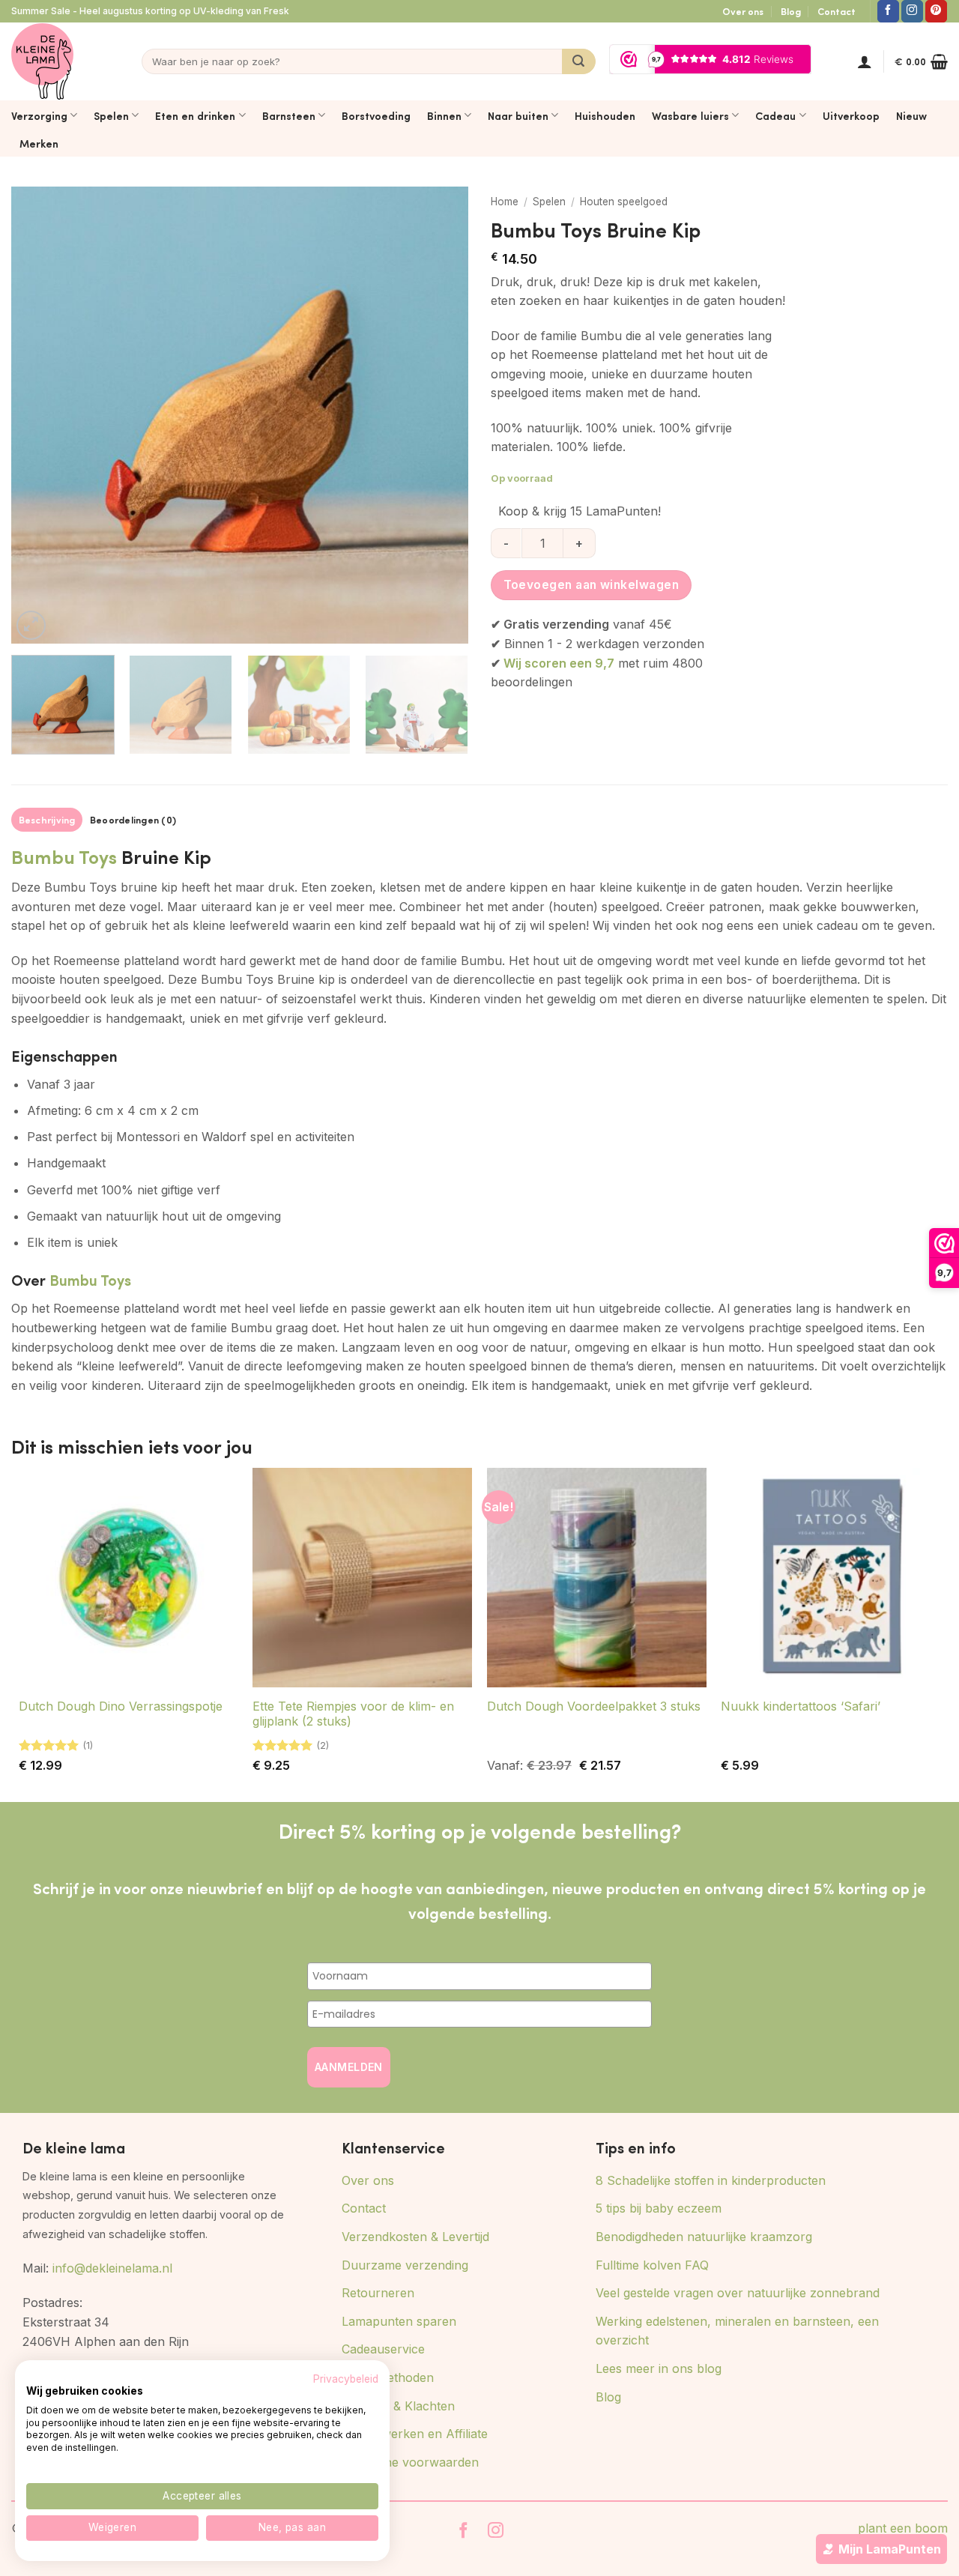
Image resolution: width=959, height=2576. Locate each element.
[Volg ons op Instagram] (912, 11)
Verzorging (39, 115)
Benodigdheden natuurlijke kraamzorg (704, 2237)
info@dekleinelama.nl (112, 2268)
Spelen (111, 115)
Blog (791, 11)
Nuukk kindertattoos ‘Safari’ (801, 1706)
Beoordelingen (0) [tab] (133, 820)
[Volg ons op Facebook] (888, 11)
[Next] (441, 415)
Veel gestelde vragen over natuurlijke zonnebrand (738, 2293)
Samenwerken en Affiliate (415, 2434)
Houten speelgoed (624, 202)
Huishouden (605, 115)
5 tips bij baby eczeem (659, 2208)
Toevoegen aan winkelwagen (592, 585)
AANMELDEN (349, 2067)
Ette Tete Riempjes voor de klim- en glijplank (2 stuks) (353, 1714)
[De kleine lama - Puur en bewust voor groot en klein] (42, 61)
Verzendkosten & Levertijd (415, 2237)
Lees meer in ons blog (659, 2368)
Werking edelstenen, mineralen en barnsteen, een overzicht (737, 2331)
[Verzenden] (579, 61)
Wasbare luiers (690, 115)
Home (505, 202)
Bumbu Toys (64, 856)
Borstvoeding (376, 115)
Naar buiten (518, 115)
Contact (837, 11)
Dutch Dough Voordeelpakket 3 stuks (594, 1706)
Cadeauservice (383, 2349)
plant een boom (903, 2528)
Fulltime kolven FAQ (652, 2265)
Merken (39, 143)
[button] (865, 61)
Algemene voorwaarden (410, 2462)
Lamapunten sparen (399, 2321)
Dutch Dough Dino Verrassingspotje (121, 1706)
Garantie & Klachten (398, 2406)
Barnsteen (289, 115)
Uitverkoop (851, 115)
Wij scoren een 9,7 (559, 663)
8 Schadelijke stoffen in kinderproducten (711, 2180)
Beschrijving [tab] (47, 820)
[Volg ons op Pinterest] (936, 11)
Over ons (743, 11)
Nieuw (911, 115)
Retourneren (378, 2293)
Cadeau (775, 115)
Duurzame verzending (405, 2265)
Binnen (444, 115)
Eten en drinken (195, 115)
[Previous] (39, 415)
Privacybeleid (346, 2379)
